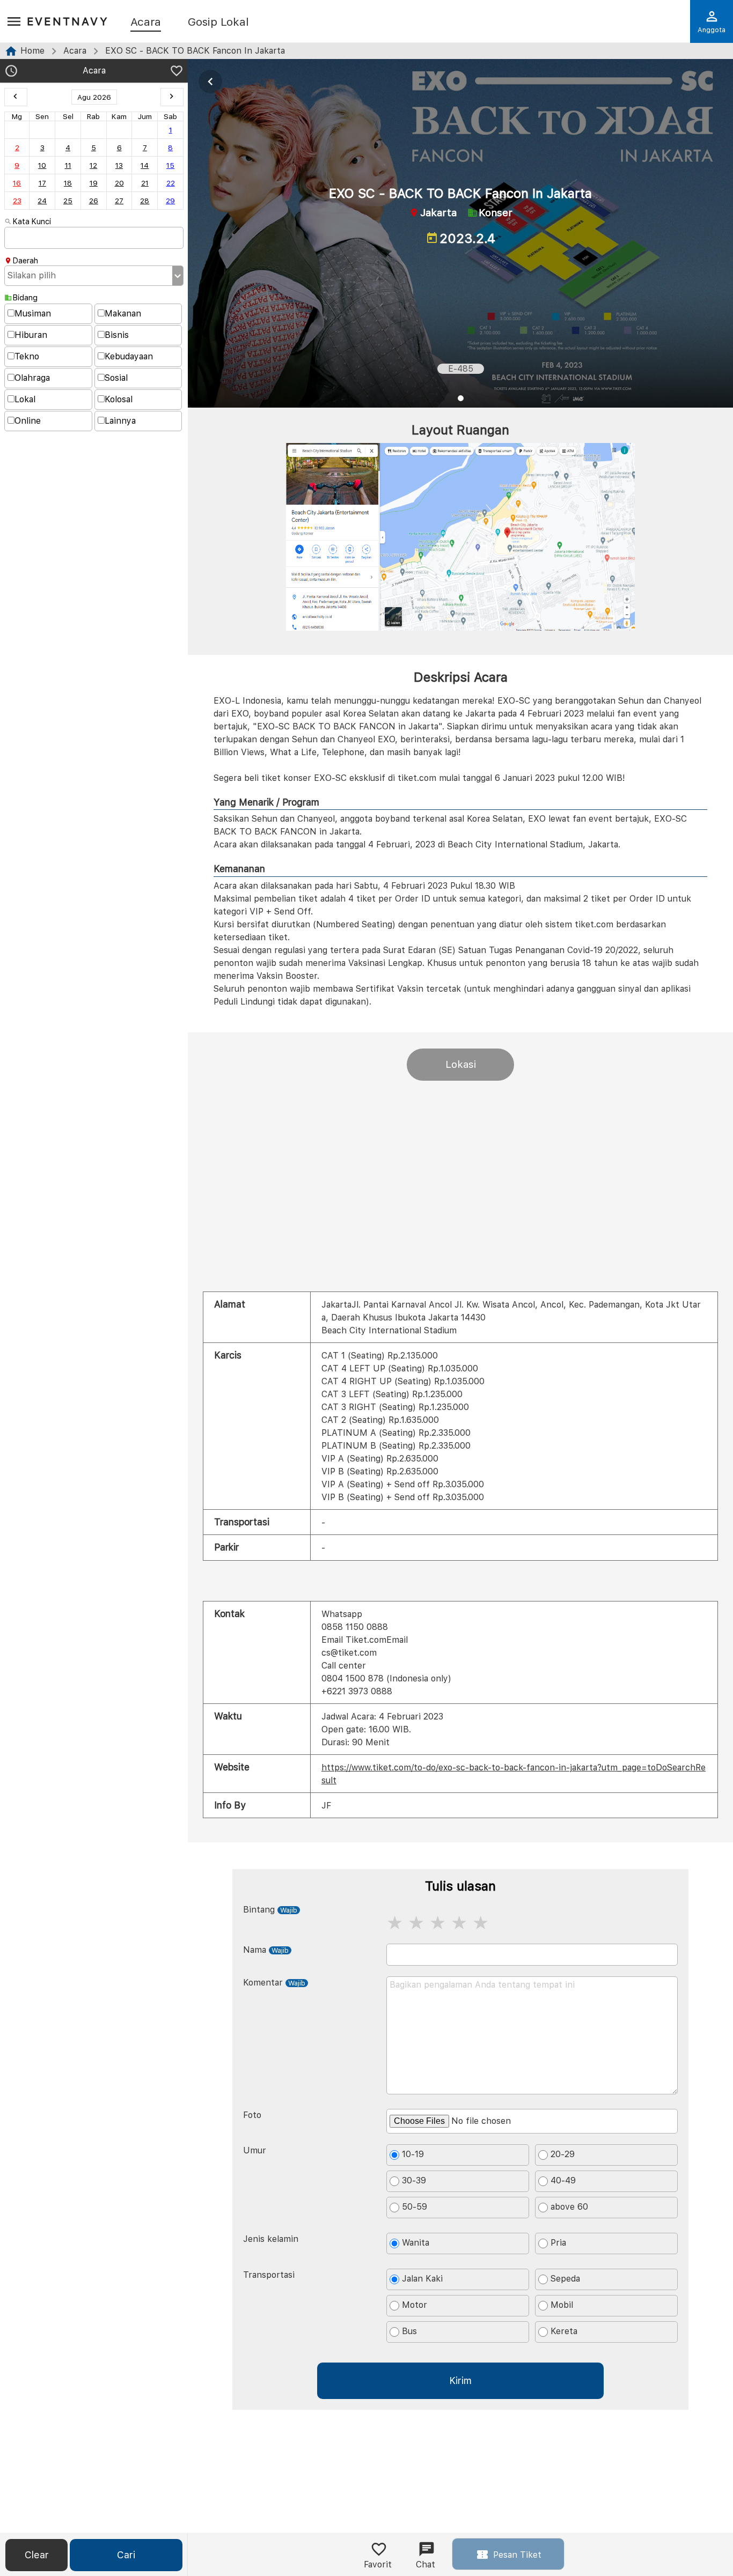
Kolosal (119, 399)
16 (17, 183)
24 (42, 201)
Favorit (378, 2564)
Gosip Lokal (218, 23)
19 (94, 183)
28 (145, 201)
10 (42, 165)
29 (170, 201)
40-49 (563, 2180)
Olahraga (32, 378)
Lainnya (120, 421)
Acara (146, 23)
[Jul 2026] (16, 97)
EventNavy (68, 21)
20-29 (563, 2154)
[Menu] (14, 22)
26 (94, 201)
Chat (426, 2564)
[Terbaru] (11, 72)
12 (93, 165)
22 (171, 183)
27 (119, 201)
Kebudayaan (129, 356)
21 (145, 183)
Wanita (416, 2243)
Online (28, 421)
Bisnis (117, 335)
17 (42, 183)
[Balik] (210, 82)
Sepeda (565, 2279)
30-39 (414, 2180)
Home (32, 51)
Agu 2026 (94, 97)
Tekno (27, 356)
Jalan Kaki (422, 2279)
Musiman (33, 313)
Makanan (123, 313)
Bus (409, 2331)
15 (170, 165)
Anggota (712, 30)
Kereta (564, 2331)
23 (17, 201)
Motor (415, 2305)
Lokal (25, 399)
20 (119, 183)
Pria (558, 2243)
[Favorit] (177, 72)
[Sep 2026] (172, 97)
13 (119, 165)
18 (68, 183)
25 (68, 201)
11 (68, 165)
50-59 (415, 2207)
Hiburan (31, 335)
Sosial (116, 378)
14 (145, 165)
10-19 (413, 2154)
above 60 (569, 2207)
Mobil (562, 2305)
